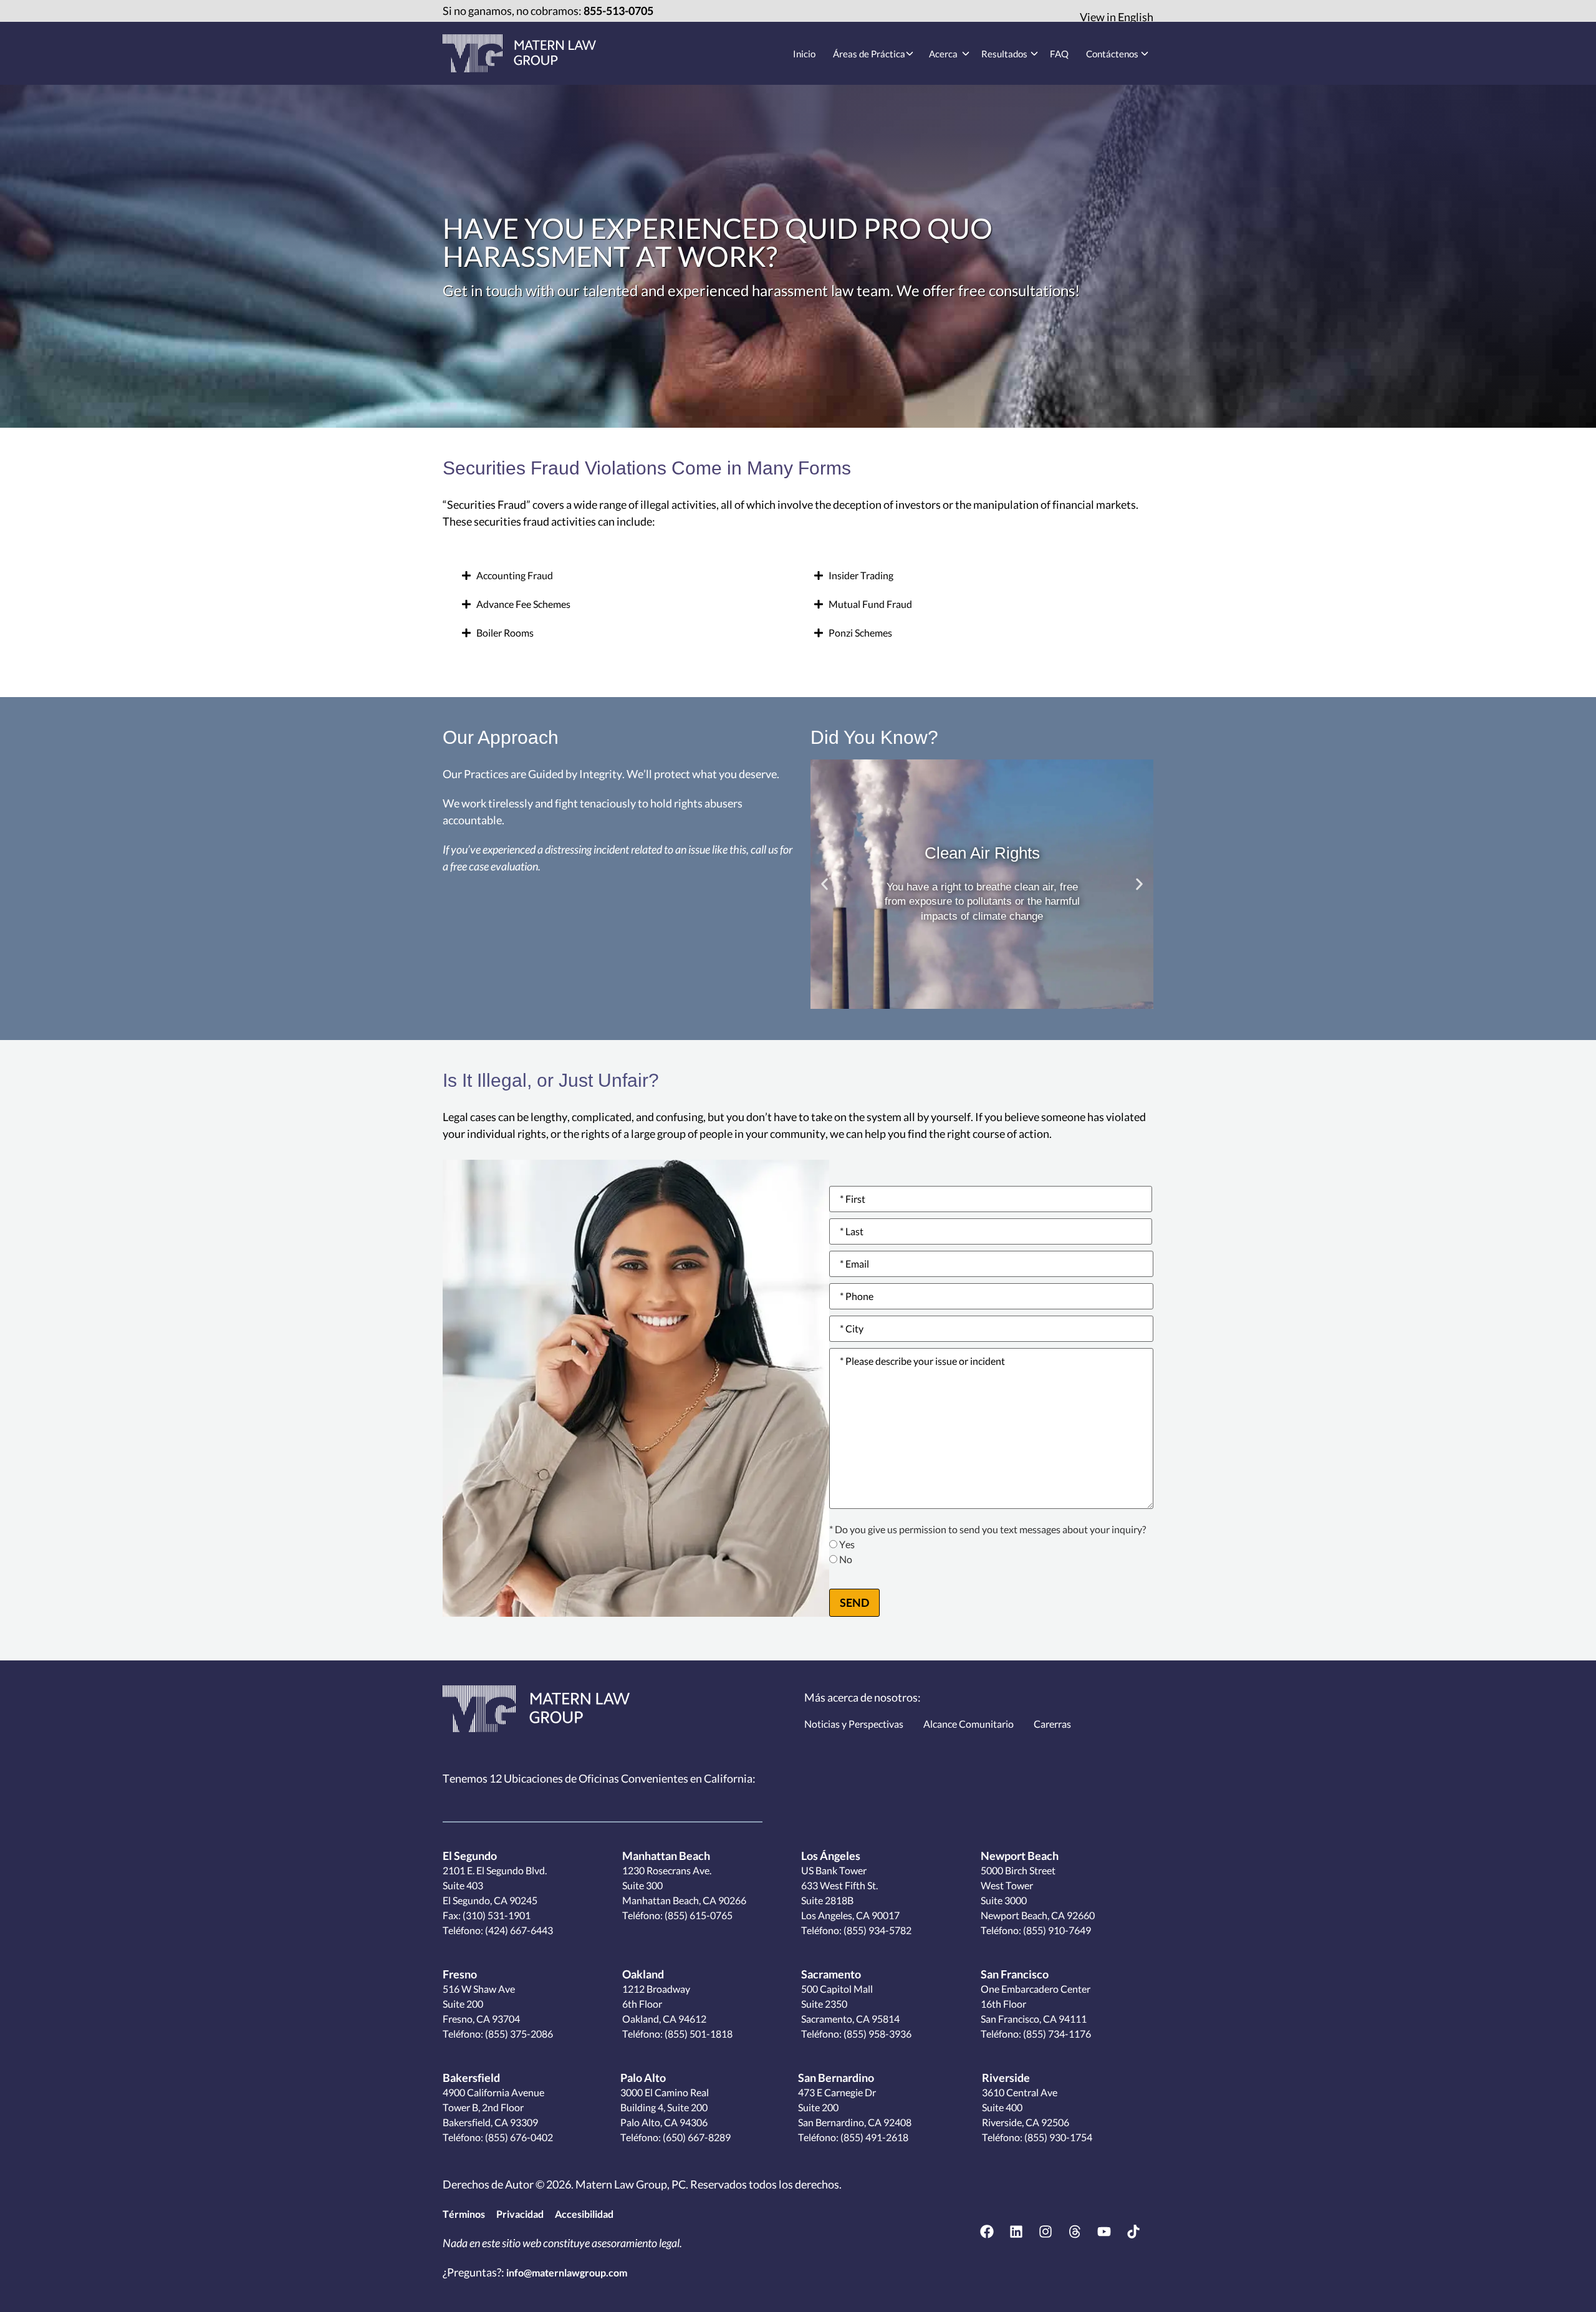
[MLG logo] (519, 53)
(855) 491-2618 (873, 2137)
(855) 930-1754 (1057, 2137)
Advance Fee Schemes (523, 604)
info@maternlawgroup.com (567, 2272)
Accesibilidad (584, 2214)
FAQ (1059, 54)
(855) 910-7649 (1056, 1930)
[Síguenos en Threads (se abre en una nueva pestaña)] (1075, 2232)
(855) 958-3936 (877, 2034)
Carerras (1052, 1724)
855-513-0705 (618, 11)
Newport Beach (1020, 1856)
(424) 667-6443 (519, 1930)
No (846, 1560)
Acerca (943, 54)
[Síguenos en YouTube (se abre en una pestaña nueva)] (1104, 2232)
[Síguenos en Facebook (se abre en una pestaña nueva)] (987, 2232)
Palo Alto (643, 2078)
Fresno (460, 1974)
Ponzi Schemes (860, 633)
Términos (464, 2214)
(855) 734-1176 (1056, 2034)
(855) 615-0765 (698, 1915)
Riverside (1006, 2078)
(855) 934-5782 (877, 1930)
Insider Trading (861, 575)
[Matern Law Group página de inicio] (536, 1709)
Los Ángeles (831, 1856)
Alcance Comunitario (969, 1724)
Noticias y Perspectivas (854, 1724)
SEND (854, 1602)
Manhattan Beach (666, 1856)
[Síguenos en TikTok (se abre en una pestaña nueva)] (1133, 2232)
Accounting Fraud (515, 575)
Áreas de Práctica (869, 54)
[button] (622, 576)
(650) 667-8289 (696, 2137)
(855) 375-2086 (518, 2034)
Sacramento (831, 1974)
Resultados (1004, 54)
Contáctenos (1112, 54)
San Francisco (1015, 1974)
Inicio (804, 54)
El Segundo (470, 1856)
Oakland (643, 1974)
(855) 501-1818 (698, 2034)
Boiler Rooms (505, 633)
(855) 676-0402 (518, 2137)
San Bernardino (836, 2078)
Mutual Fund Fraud (870, 604)
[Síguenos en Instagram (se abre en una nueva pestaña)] (1046, 2232)
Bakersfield (471, 2078)
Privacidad (520, 2214)
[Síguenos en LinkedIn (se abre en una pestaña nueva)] (1016, 2232)
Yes (847, 1545)
